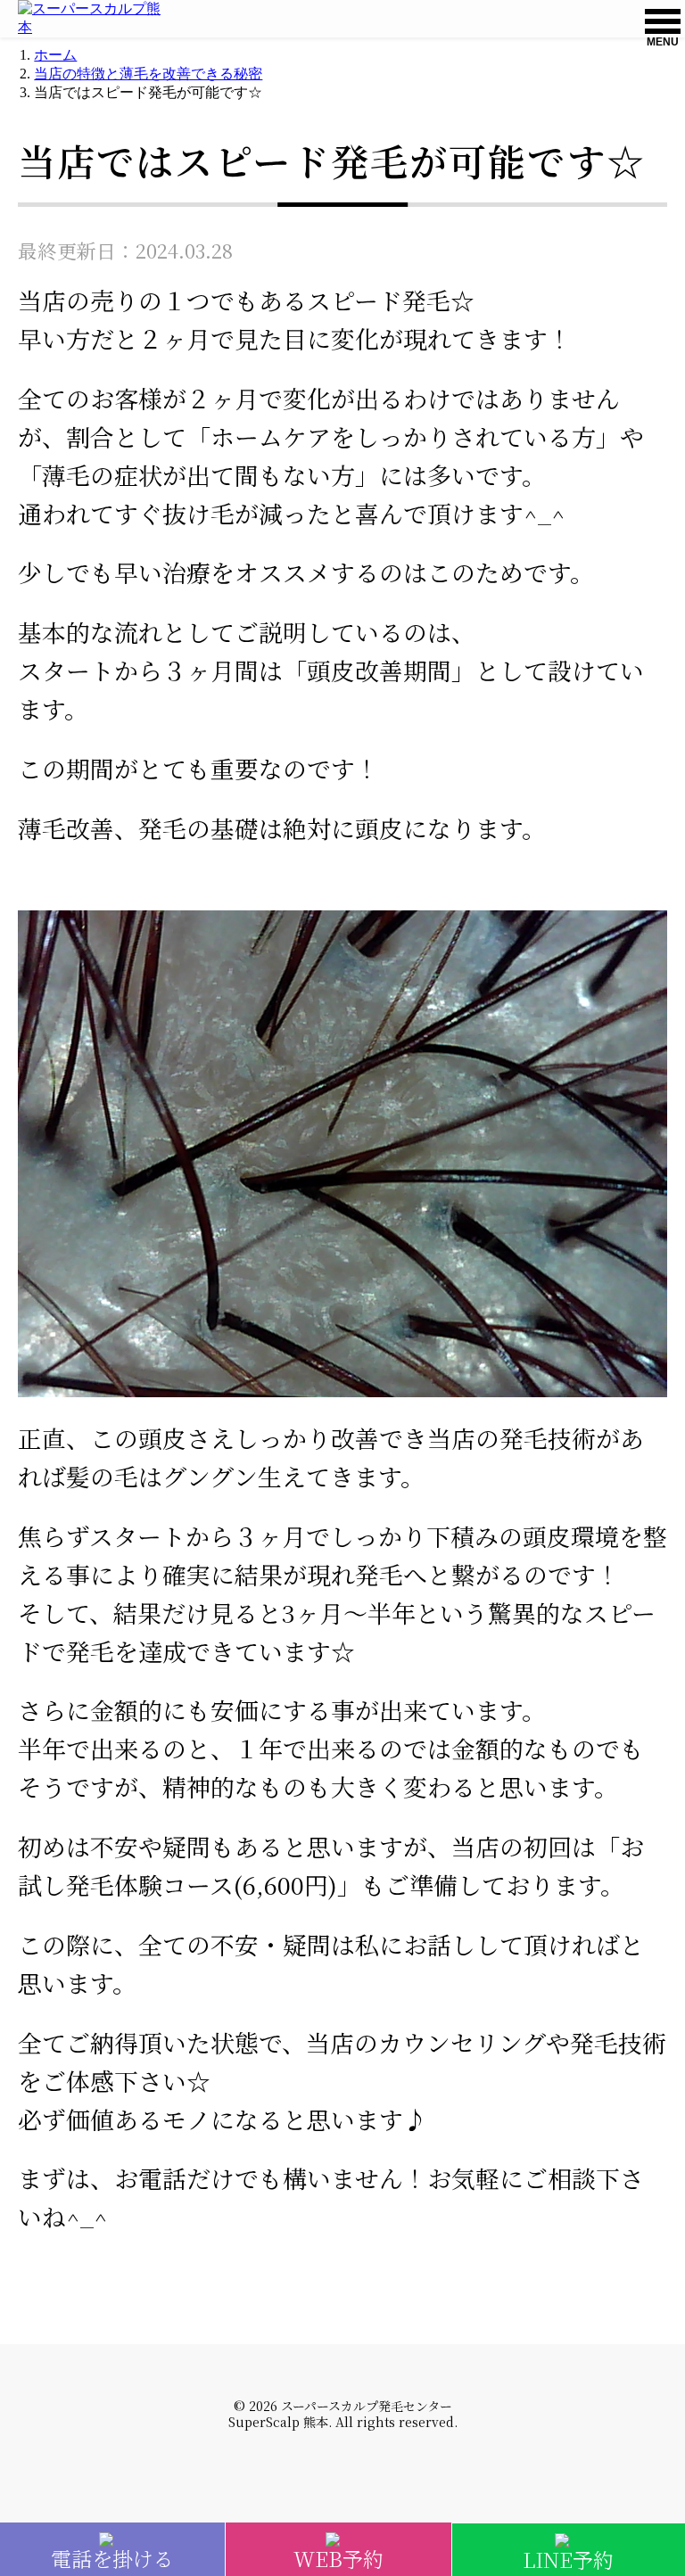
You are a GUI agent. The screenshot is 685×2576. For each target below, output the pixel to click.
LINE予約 (568, 2555)
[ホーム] (95, 19)
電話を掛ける (112, 2554)
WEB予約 (338, 2554)
